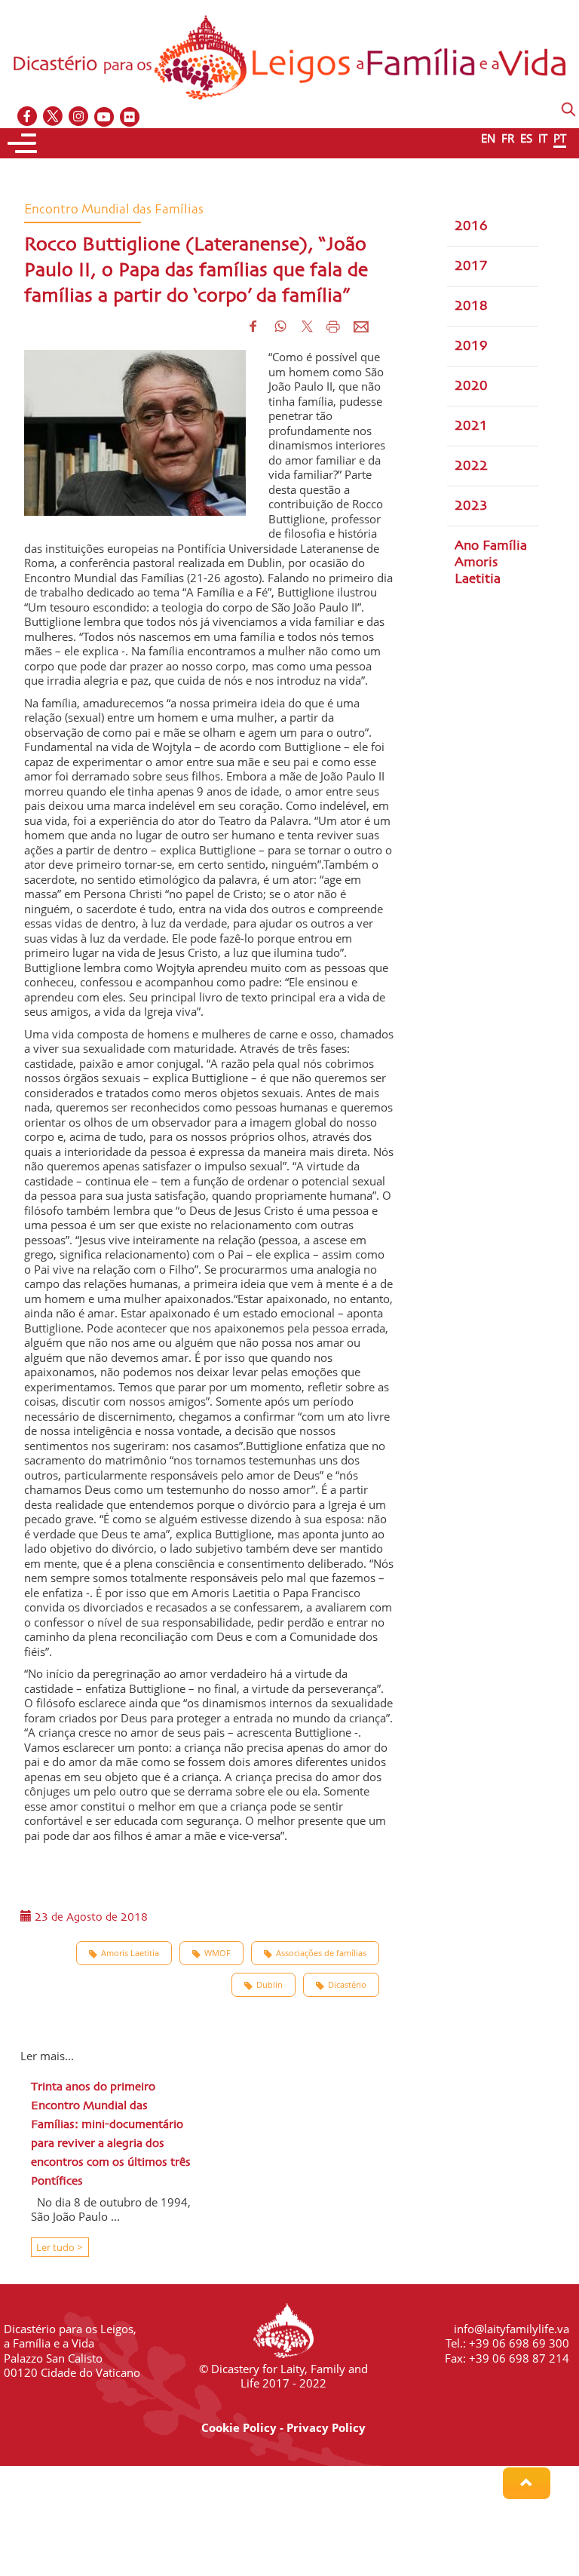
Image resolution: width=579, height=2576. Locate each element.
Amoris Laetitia (130, 1953)
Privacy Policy (326, 2427)
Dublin (270, 1984)
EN (488, 138)
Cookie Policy (239, 2427)
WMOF (218, 1953)
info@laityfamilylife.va (512, 2329)
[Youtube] (105, 117)
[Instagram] (79, 117)
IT (543, 138)
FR (508, 138)
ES (526, 138)
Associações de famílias (321, 1953)
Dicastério (347, 1984)
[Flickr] (130, 117)
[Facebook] (28, 117)
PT (560, 138)
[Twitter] (54, 117)
